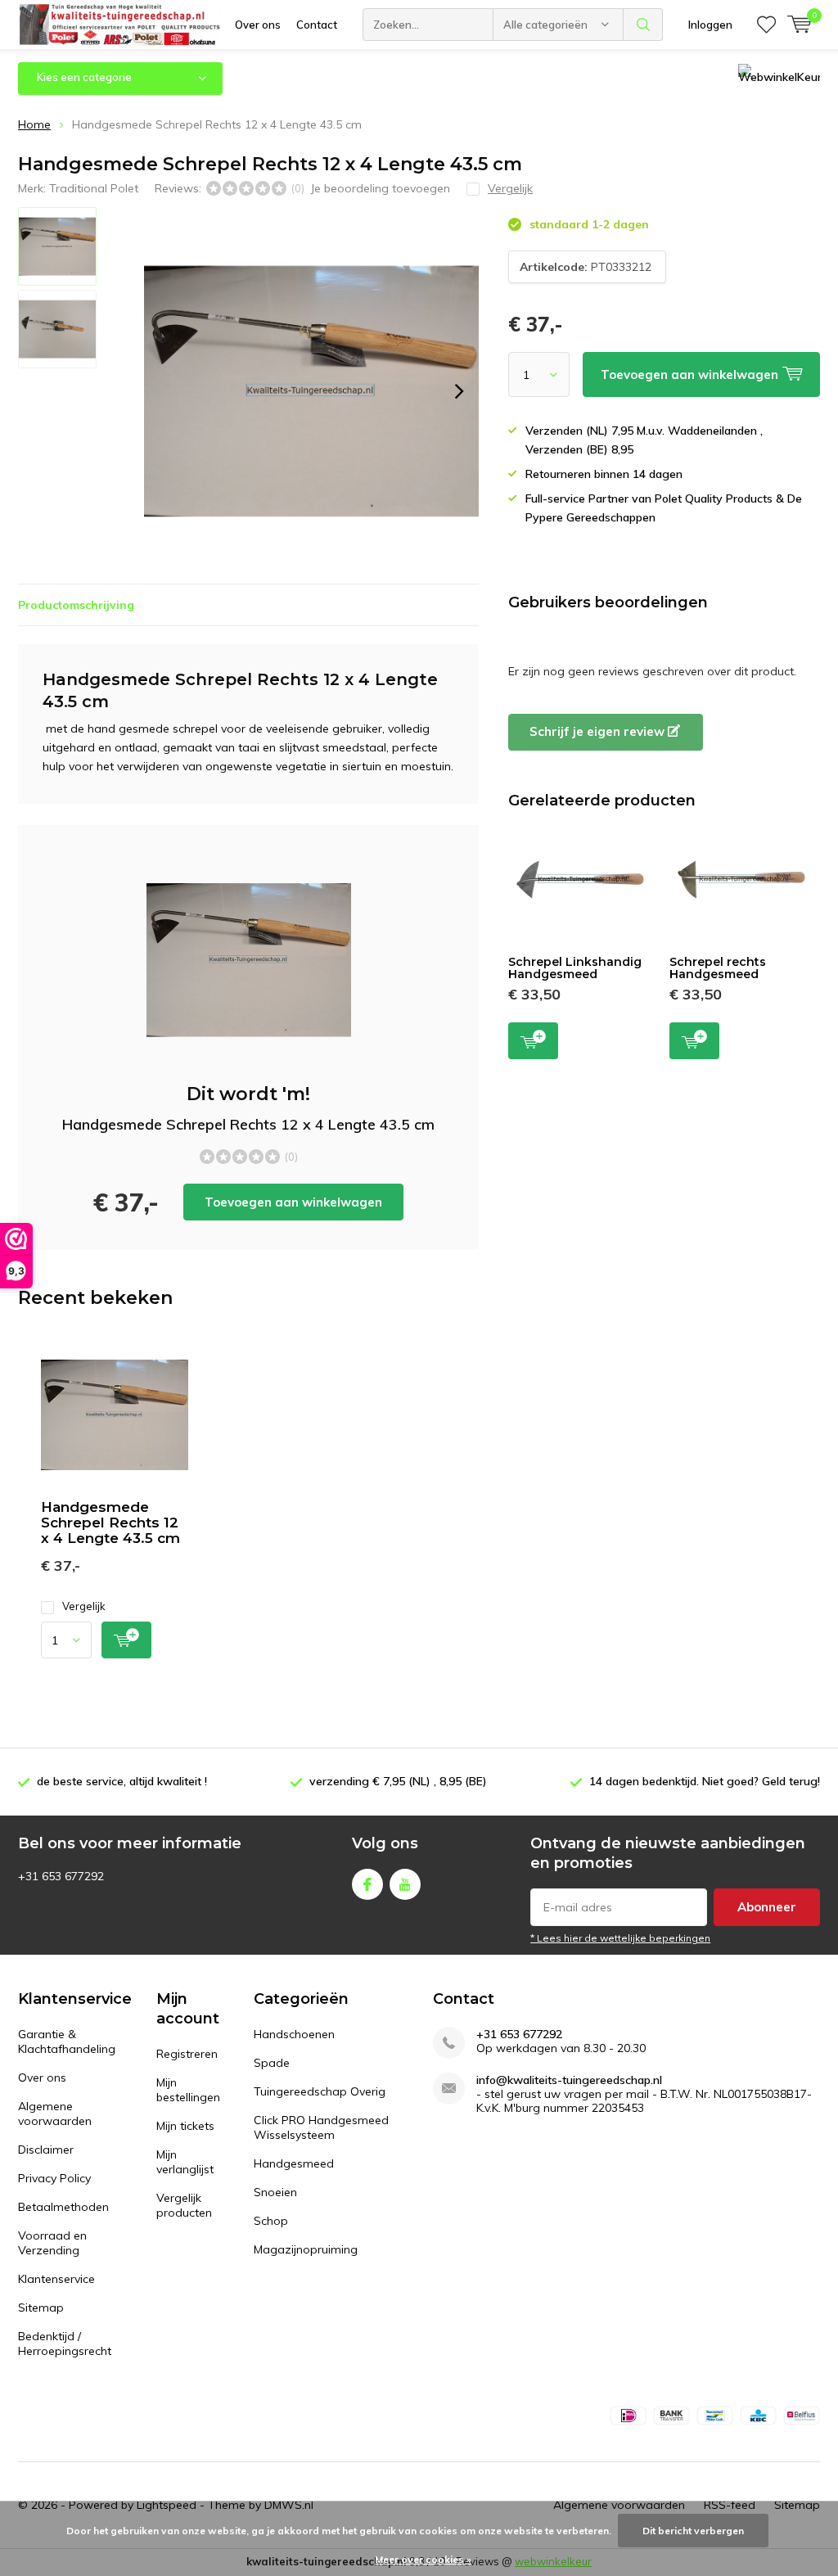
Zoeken (643, 25)
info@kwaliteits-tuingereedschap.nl (569, 2080)
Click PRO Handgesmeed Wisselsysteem (321, 2127)
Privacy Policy (54, 2178)
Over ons (258, 25)
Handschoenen (294, 2034)
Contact (317, 25)
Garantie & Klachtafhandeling (67, 2041)
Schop (271, 2221)
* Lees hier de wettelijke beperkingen (620, 1938)
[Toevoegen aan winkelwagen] (126, 1640)
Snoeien (275, 2192)
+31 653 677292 (519, 2035)
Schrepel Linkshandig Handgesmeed (575, 968)
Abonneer (767, 1907)
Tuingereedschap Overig (320, 2091)
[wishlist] (766, 25)
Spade (272, 2063)
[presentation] (459, 391)
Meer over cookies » (423, 2559)
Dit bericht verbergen (693, 2531)
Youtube (405, 1884)
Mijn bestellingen (188, 2090)
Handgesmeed (294, 2163)
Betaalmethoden (63, 2207)
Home (34, 124)
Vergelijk (84, 1606)
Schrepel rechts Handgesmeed (718, 968)
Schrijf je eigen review (599, 731)
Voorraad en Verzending (52, 2243)
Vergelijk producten (184, 2205)
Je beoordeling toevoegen (380, 188)
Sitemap (41, 2308)
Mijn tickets (185, 2126)
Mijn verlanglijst (185, 2162)
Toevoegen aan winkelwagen (293, 1202)
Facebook (367, 1884)
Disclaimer (46, 2150)
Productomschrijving (76, 605)
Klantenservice (56, 2279)
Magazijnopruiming (306, 2249)
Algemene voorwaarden (55, 2114)
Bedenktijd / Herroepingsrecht (65, 2344)
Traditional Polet (94, 188)
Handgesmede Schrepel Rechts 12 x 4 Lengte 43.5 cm (110, 1523)
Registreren (187, 2054)
